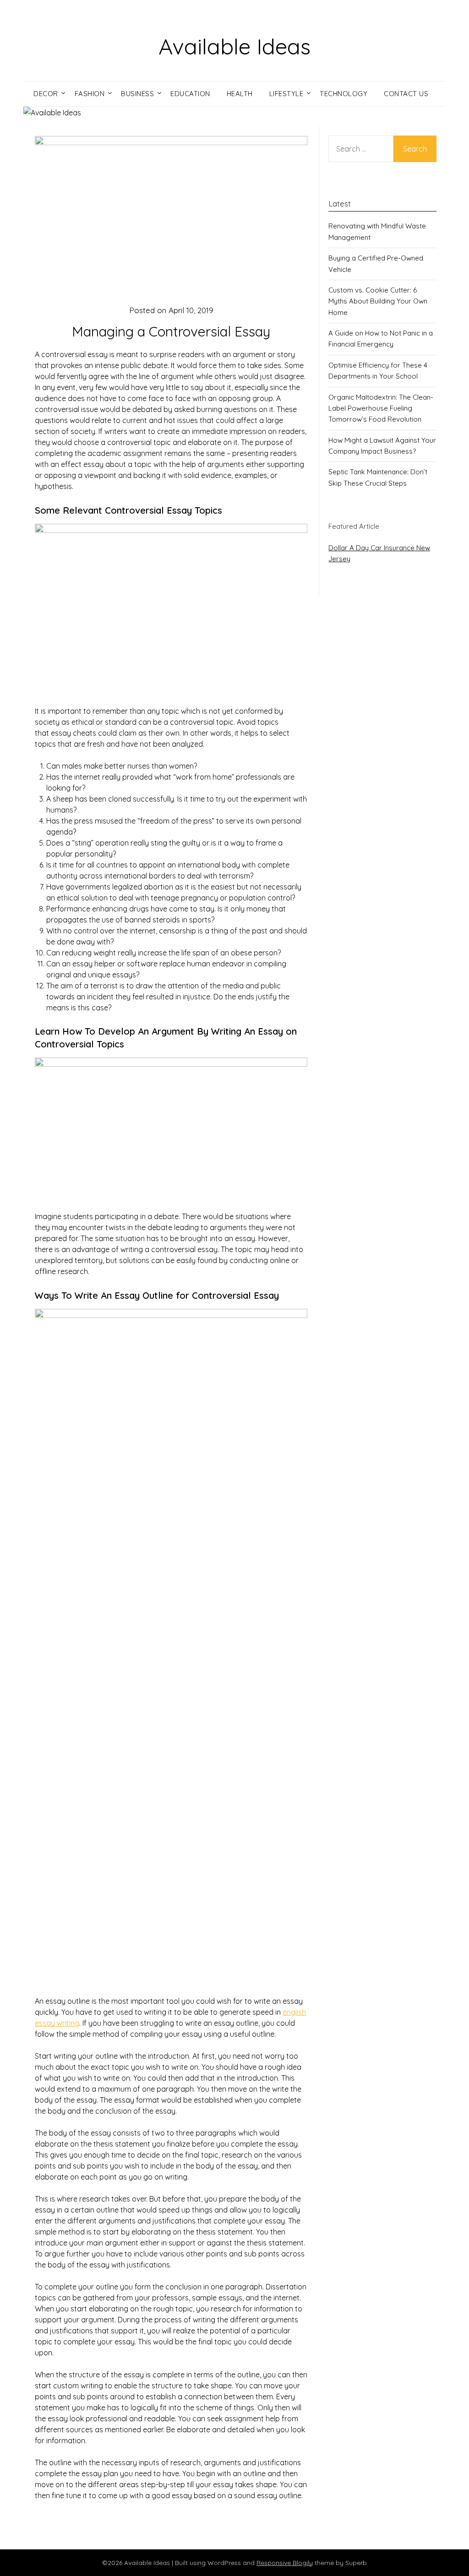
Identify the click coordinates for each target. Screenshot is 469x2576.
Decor (46, 94)
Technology (344, 94)
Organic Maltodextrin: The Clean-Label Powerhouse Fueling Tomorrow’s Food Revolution (381, 408)
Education (190, 94)
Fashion (90, 94)
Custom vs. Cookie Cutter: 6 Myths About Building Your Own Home (378, 301)
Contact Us (406, 94)
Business (137, 94)
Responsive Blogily (285, 2563)
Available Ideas (234, 46)
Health (240, 94)
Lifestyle (286, 94)
